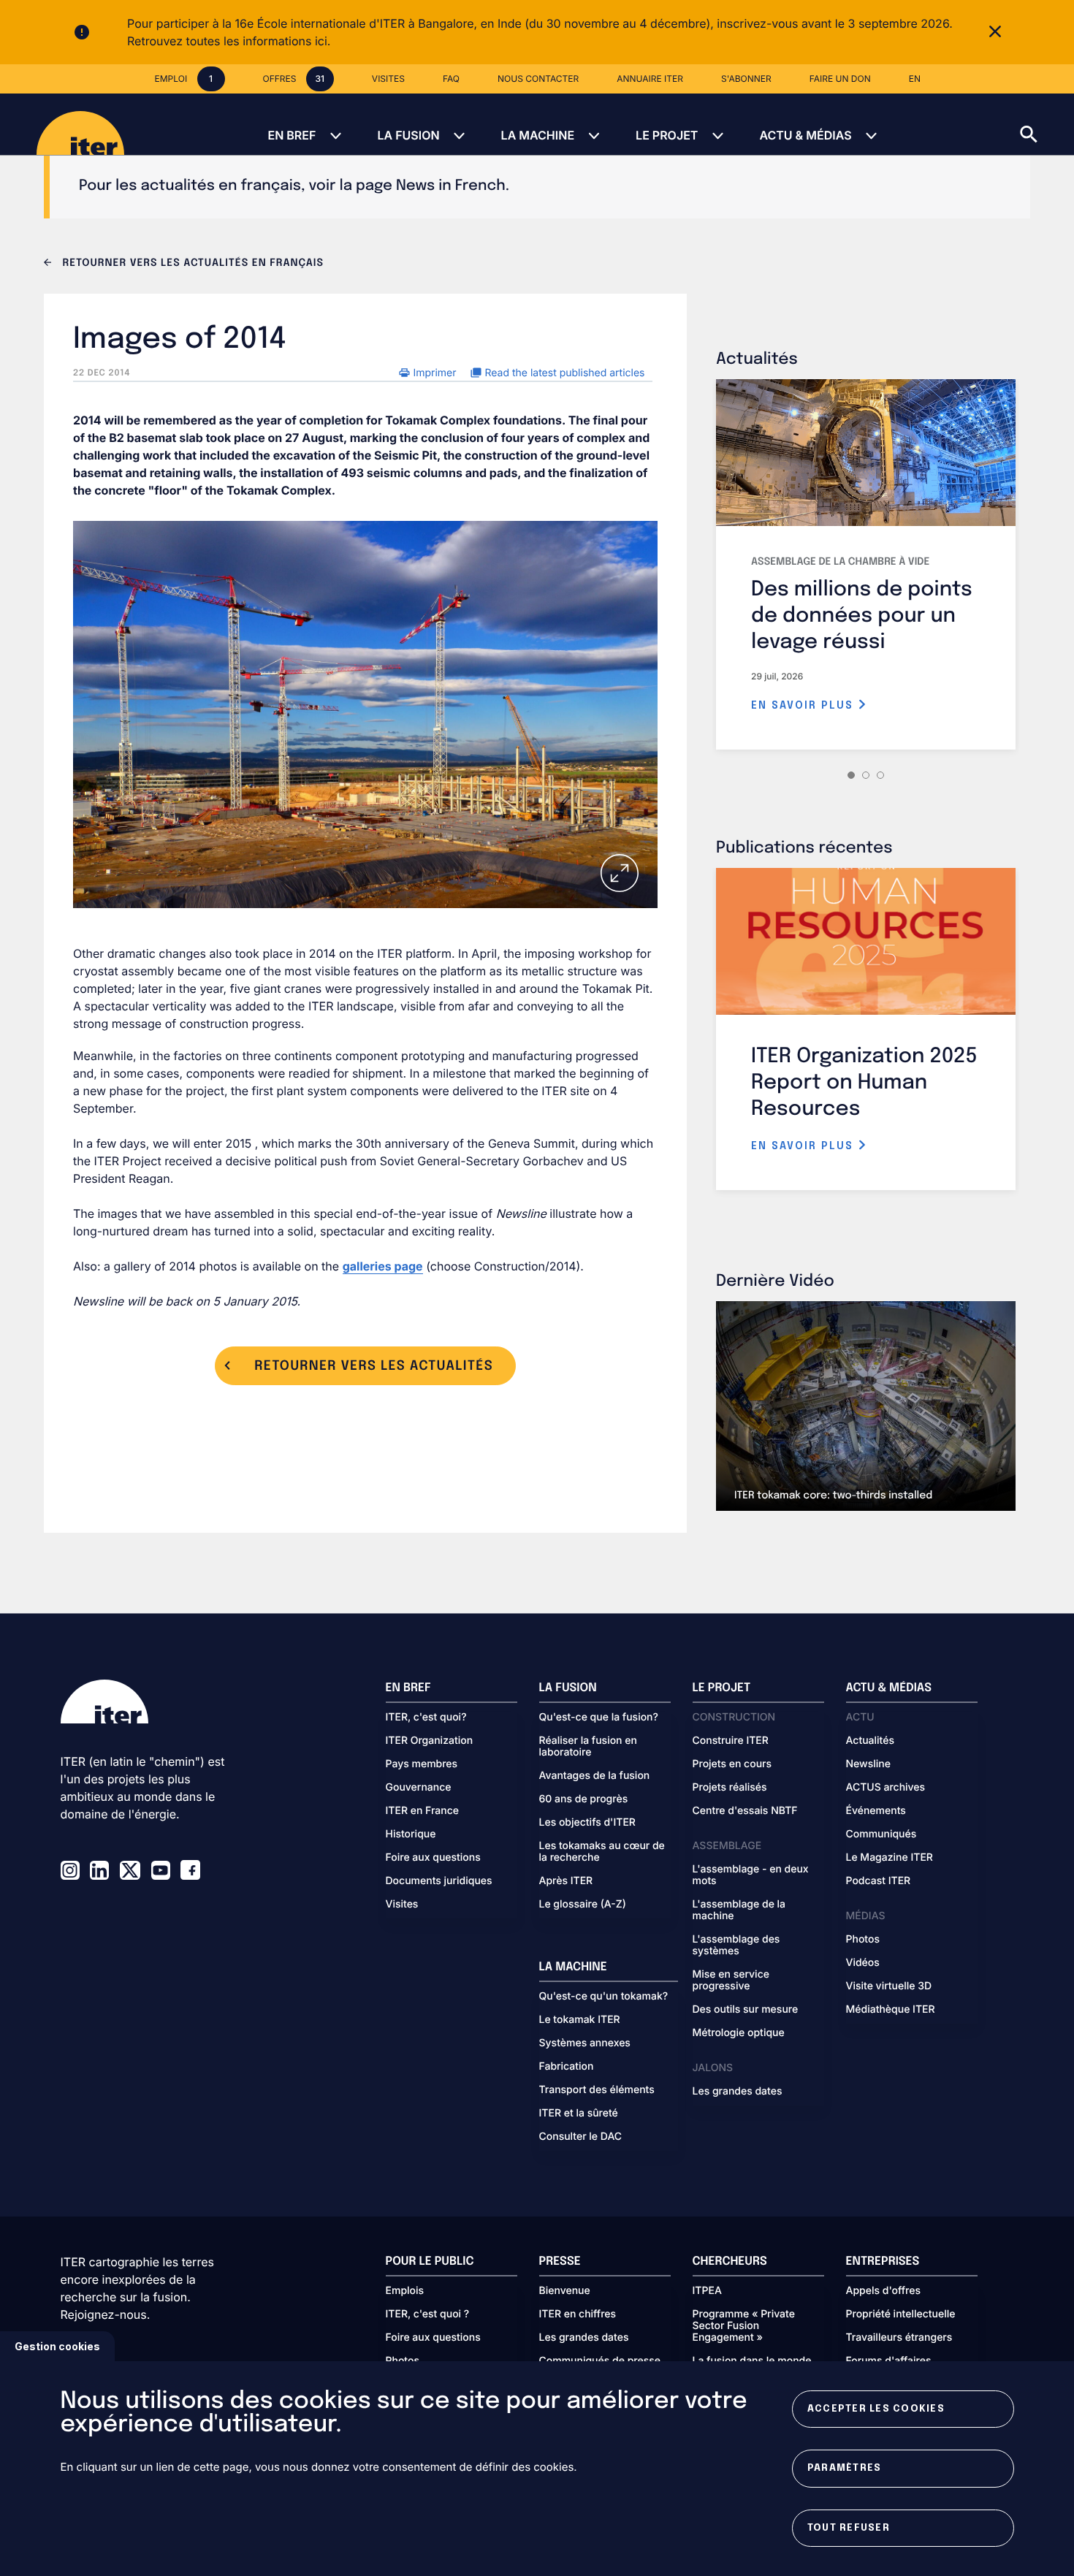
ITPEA (707, 2291)
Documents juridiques (439, 1881)
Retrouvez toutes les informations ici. (229, 41)
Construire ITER (731, 1741)
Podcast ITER (879, 1881)
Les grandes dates (738, 2092)
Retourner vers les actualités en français (191, 264)
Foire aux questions (433, 1858)
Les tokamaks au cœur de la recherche (602, 1852)
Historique (411, 1834)
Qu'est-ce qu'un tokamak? (604, 1997)
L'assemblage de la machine (739, 1910)
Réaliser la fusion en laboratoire (588, 1747)
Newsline (868, 1764)
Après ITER (566, 1881)
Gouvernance (419, 1788)
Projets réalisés (730, 1788)
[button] (1047, 124)
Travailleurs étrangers (899, 2338)
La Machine (538, 135)
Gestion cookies (57, 2346)
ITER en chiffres (578, 2314)
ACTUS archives (886, 1788)
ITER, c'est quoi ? (428, 2314)
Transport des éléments (597, 2090)
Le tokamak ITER (580, 2020)
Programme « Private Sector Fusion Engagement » (744, 2326)
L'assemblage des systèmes (736, 1946)
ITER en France (423, 1811)
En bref (292, 135)
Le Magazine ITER (890, 1858)
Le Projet (667, 135)
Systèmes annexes (585, 2043)
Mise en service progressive (731, 1981)
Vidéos (863, 1963)
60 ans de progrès (584, 1799)
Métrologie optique (739, 2033)
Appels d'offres (884, 2291)
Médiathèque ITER (891, 2010)
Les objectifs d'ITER (587, 1823)
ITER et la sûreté (579, 2114)
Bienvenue (565, 2291)
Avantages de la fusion (595, 1776)
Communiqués (881, 1834)
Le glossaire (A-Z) (583, 1905)
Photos (863, 1940)
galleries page (383, 1266)
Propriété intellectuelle (901, 2314)
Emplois (405, 2291)
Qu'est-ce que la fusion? (599, 1718)
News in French (451, 186)
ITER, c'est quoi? (426, 1718)
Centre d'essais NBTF (745, 1811)
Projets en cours (732, 1764)
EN (915, 79)
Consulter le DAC (581, 2137)
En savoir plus (804, 706)
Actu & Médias (805, 135)
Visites (402, 1905)
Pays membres (422, 1764)
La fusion (408, 135)
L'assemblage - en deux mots (751, 1875)
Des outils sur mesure (746, 2010)
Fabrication (567, 2067)
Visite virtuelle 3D (889, 1986)
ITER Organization (430, 1741)
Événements (876, 1811)
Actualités (870, 1741)
